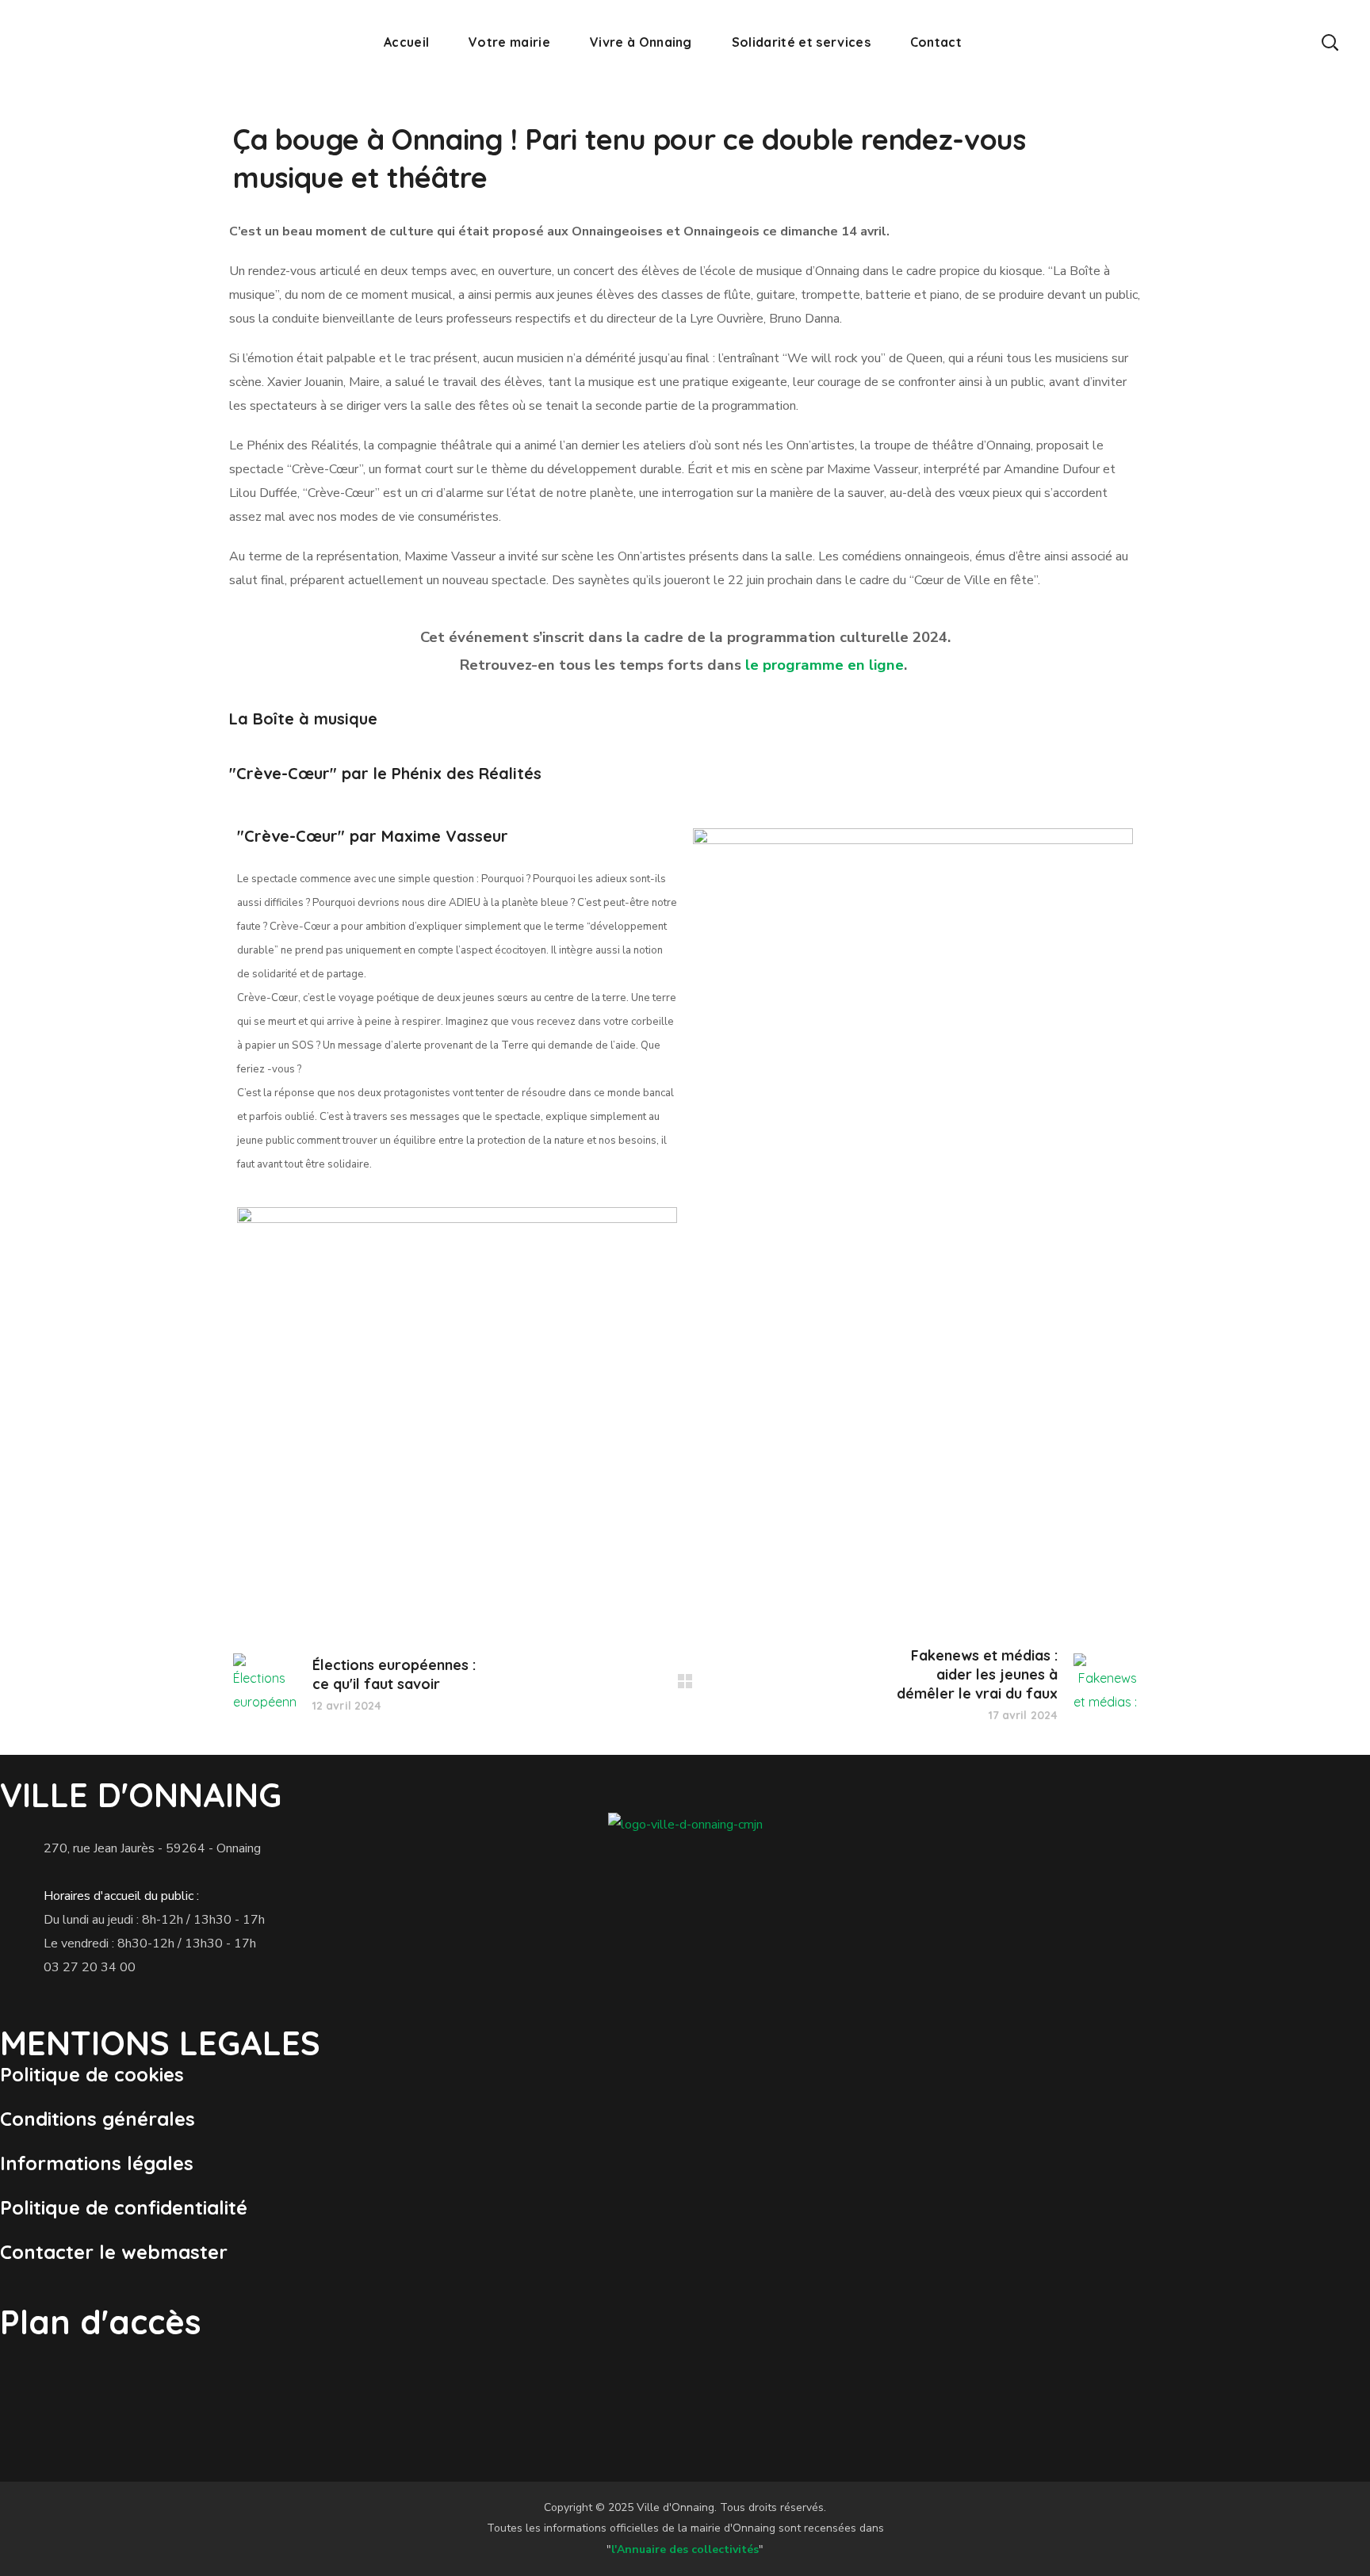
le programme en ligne (825, 665)
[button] (1330, 42)
